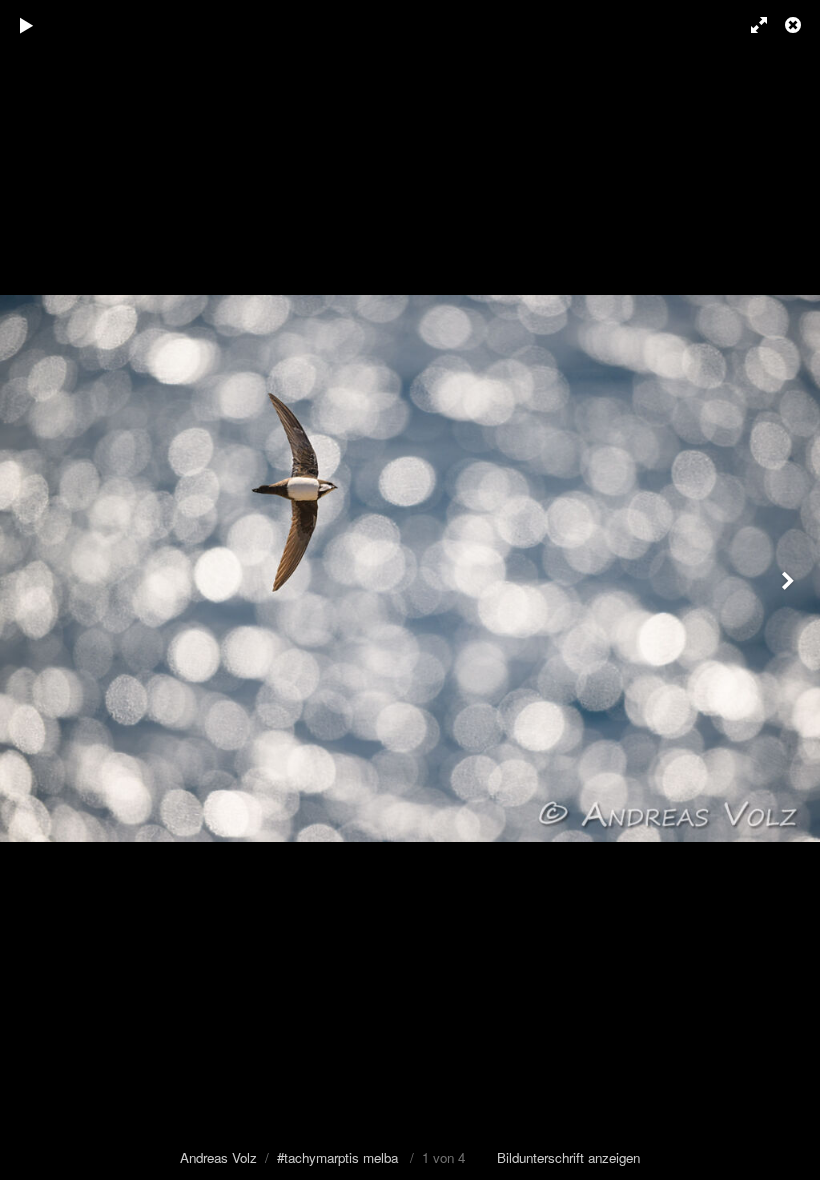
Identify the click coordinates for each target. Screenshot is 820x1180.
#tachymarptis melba (337, 1157)
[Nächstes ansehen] (790, 590)
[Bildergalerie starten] (27, 25)
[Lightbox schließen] (795, 25)
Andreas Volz (218, 1157)
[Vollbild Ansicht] (750, 25)
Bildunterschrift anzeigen (568, 1157)
